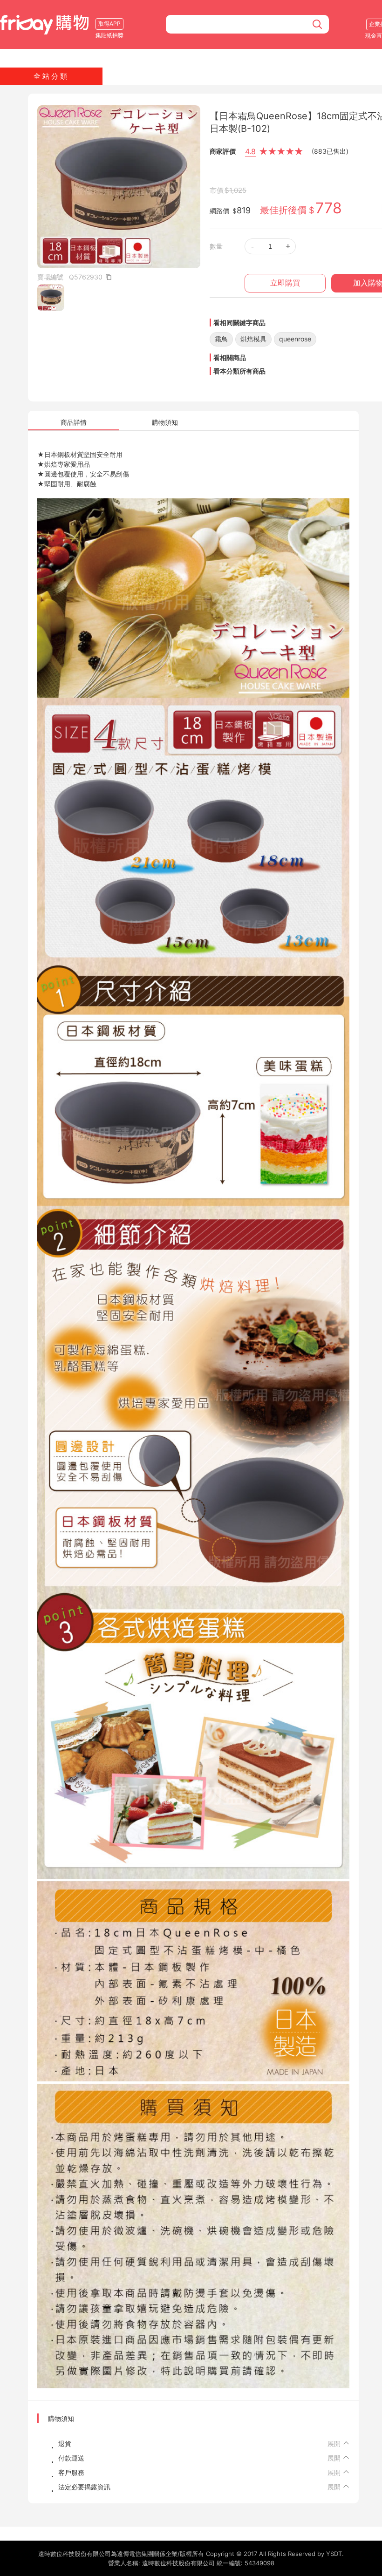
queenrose (295, 339)
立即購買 (285, 283)
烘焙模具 (253, 339)
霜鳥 (221, 339)
